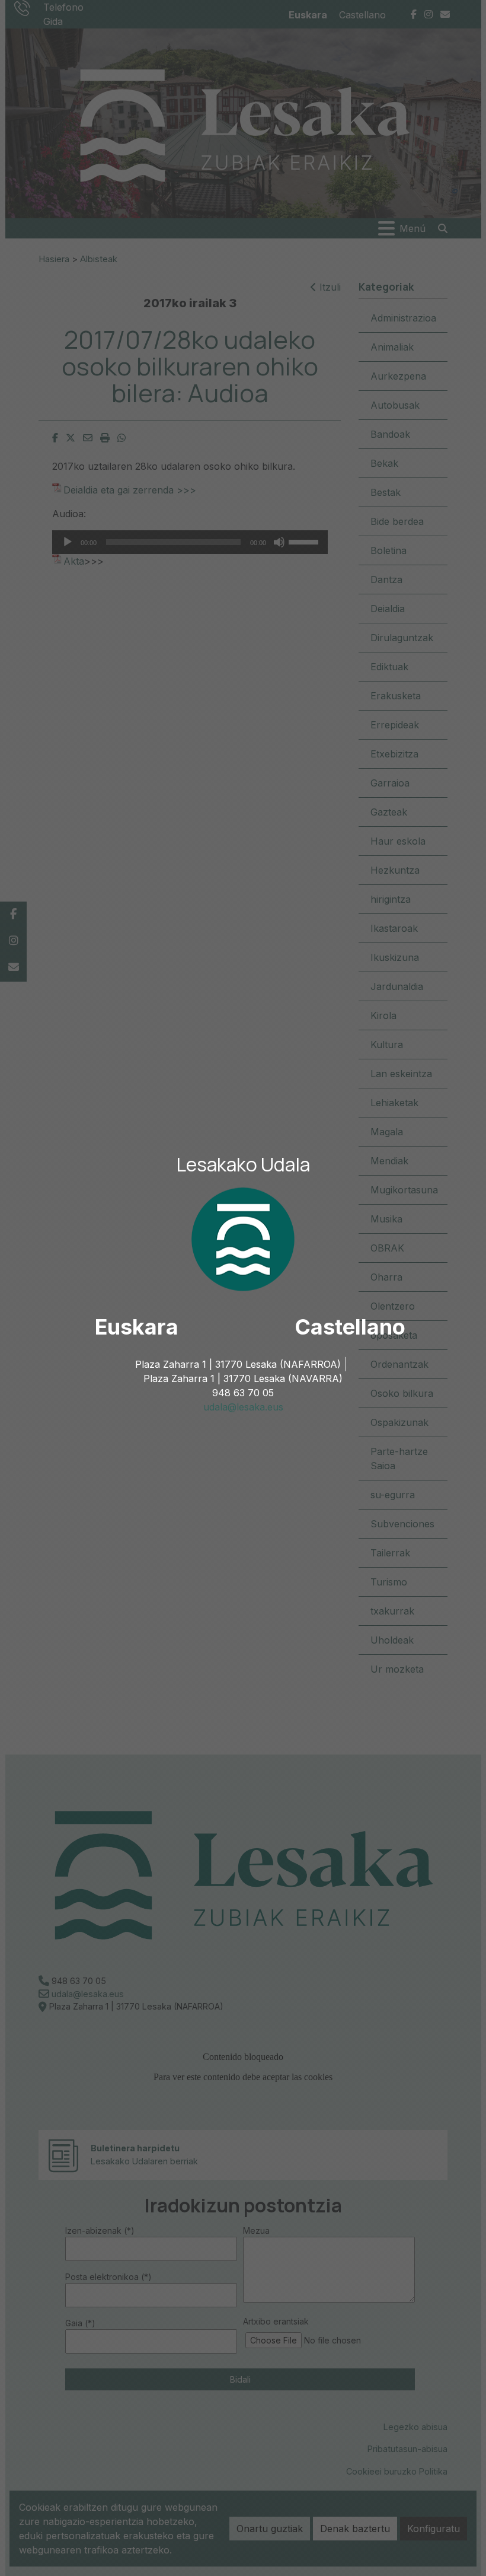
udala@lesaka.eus (243, 1407)
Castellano (350, 1327)
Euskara (137, 1327)
